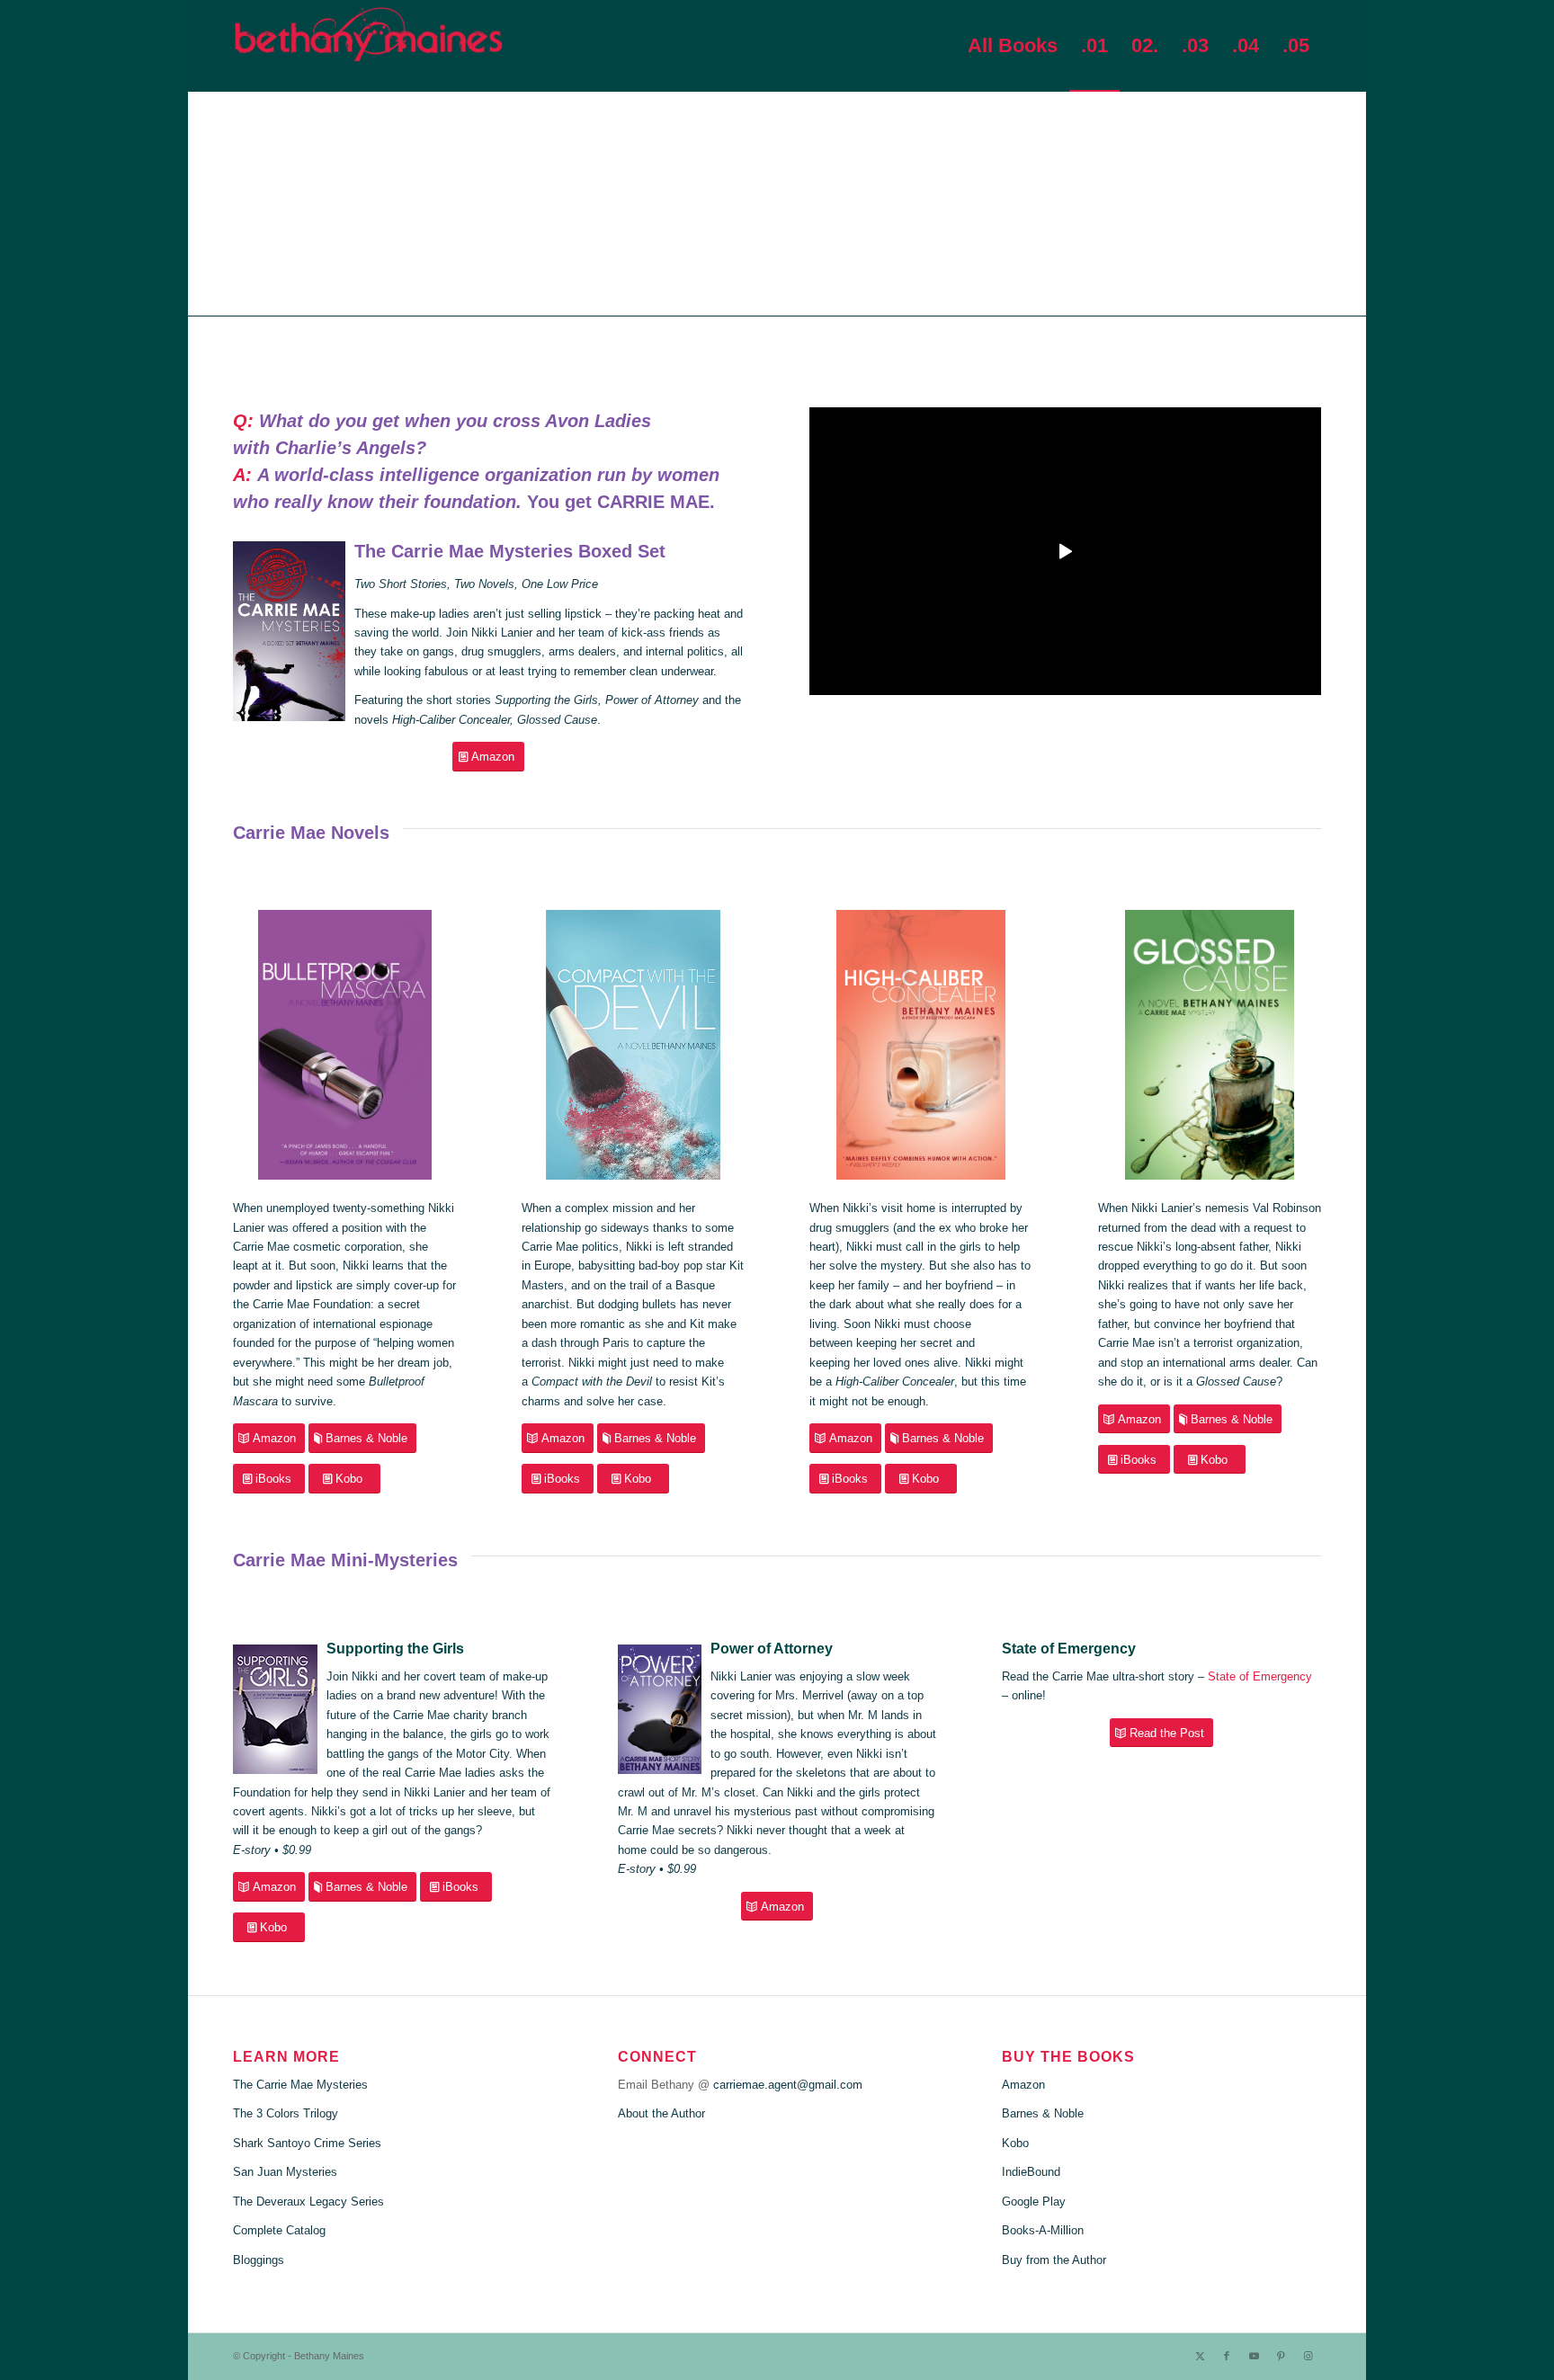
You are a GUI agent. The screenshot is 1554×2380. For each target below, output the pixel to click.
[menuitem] (1013, 46)
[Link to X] (1200, 2356)
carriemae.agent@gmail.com (788, 2085)
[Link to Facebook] (1227, 2356)
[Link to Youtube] (1254, 2356)
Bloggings (259, 2260)
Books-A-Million (1043, 2230)
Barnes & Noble (1043, 2113)
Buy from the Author (1054, 2260)
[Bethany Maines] (368, 46)
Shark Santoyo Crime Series (307, 2143)
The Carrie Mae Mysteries (300, 2085)
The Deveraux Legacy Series (308, 2202)
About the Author (661, 2113)
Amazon (1023, 2085)
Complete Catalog (279, 2230)
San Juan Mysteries (285, 2172)
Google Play (1034, 2202)
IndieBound (1031, 2172)
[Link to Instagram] (1308, 2356)
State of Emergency (1260, 1676)
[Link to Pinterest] (1281, 2356)
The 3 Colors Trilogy (286, 2113)
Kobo (1015, 2143)
